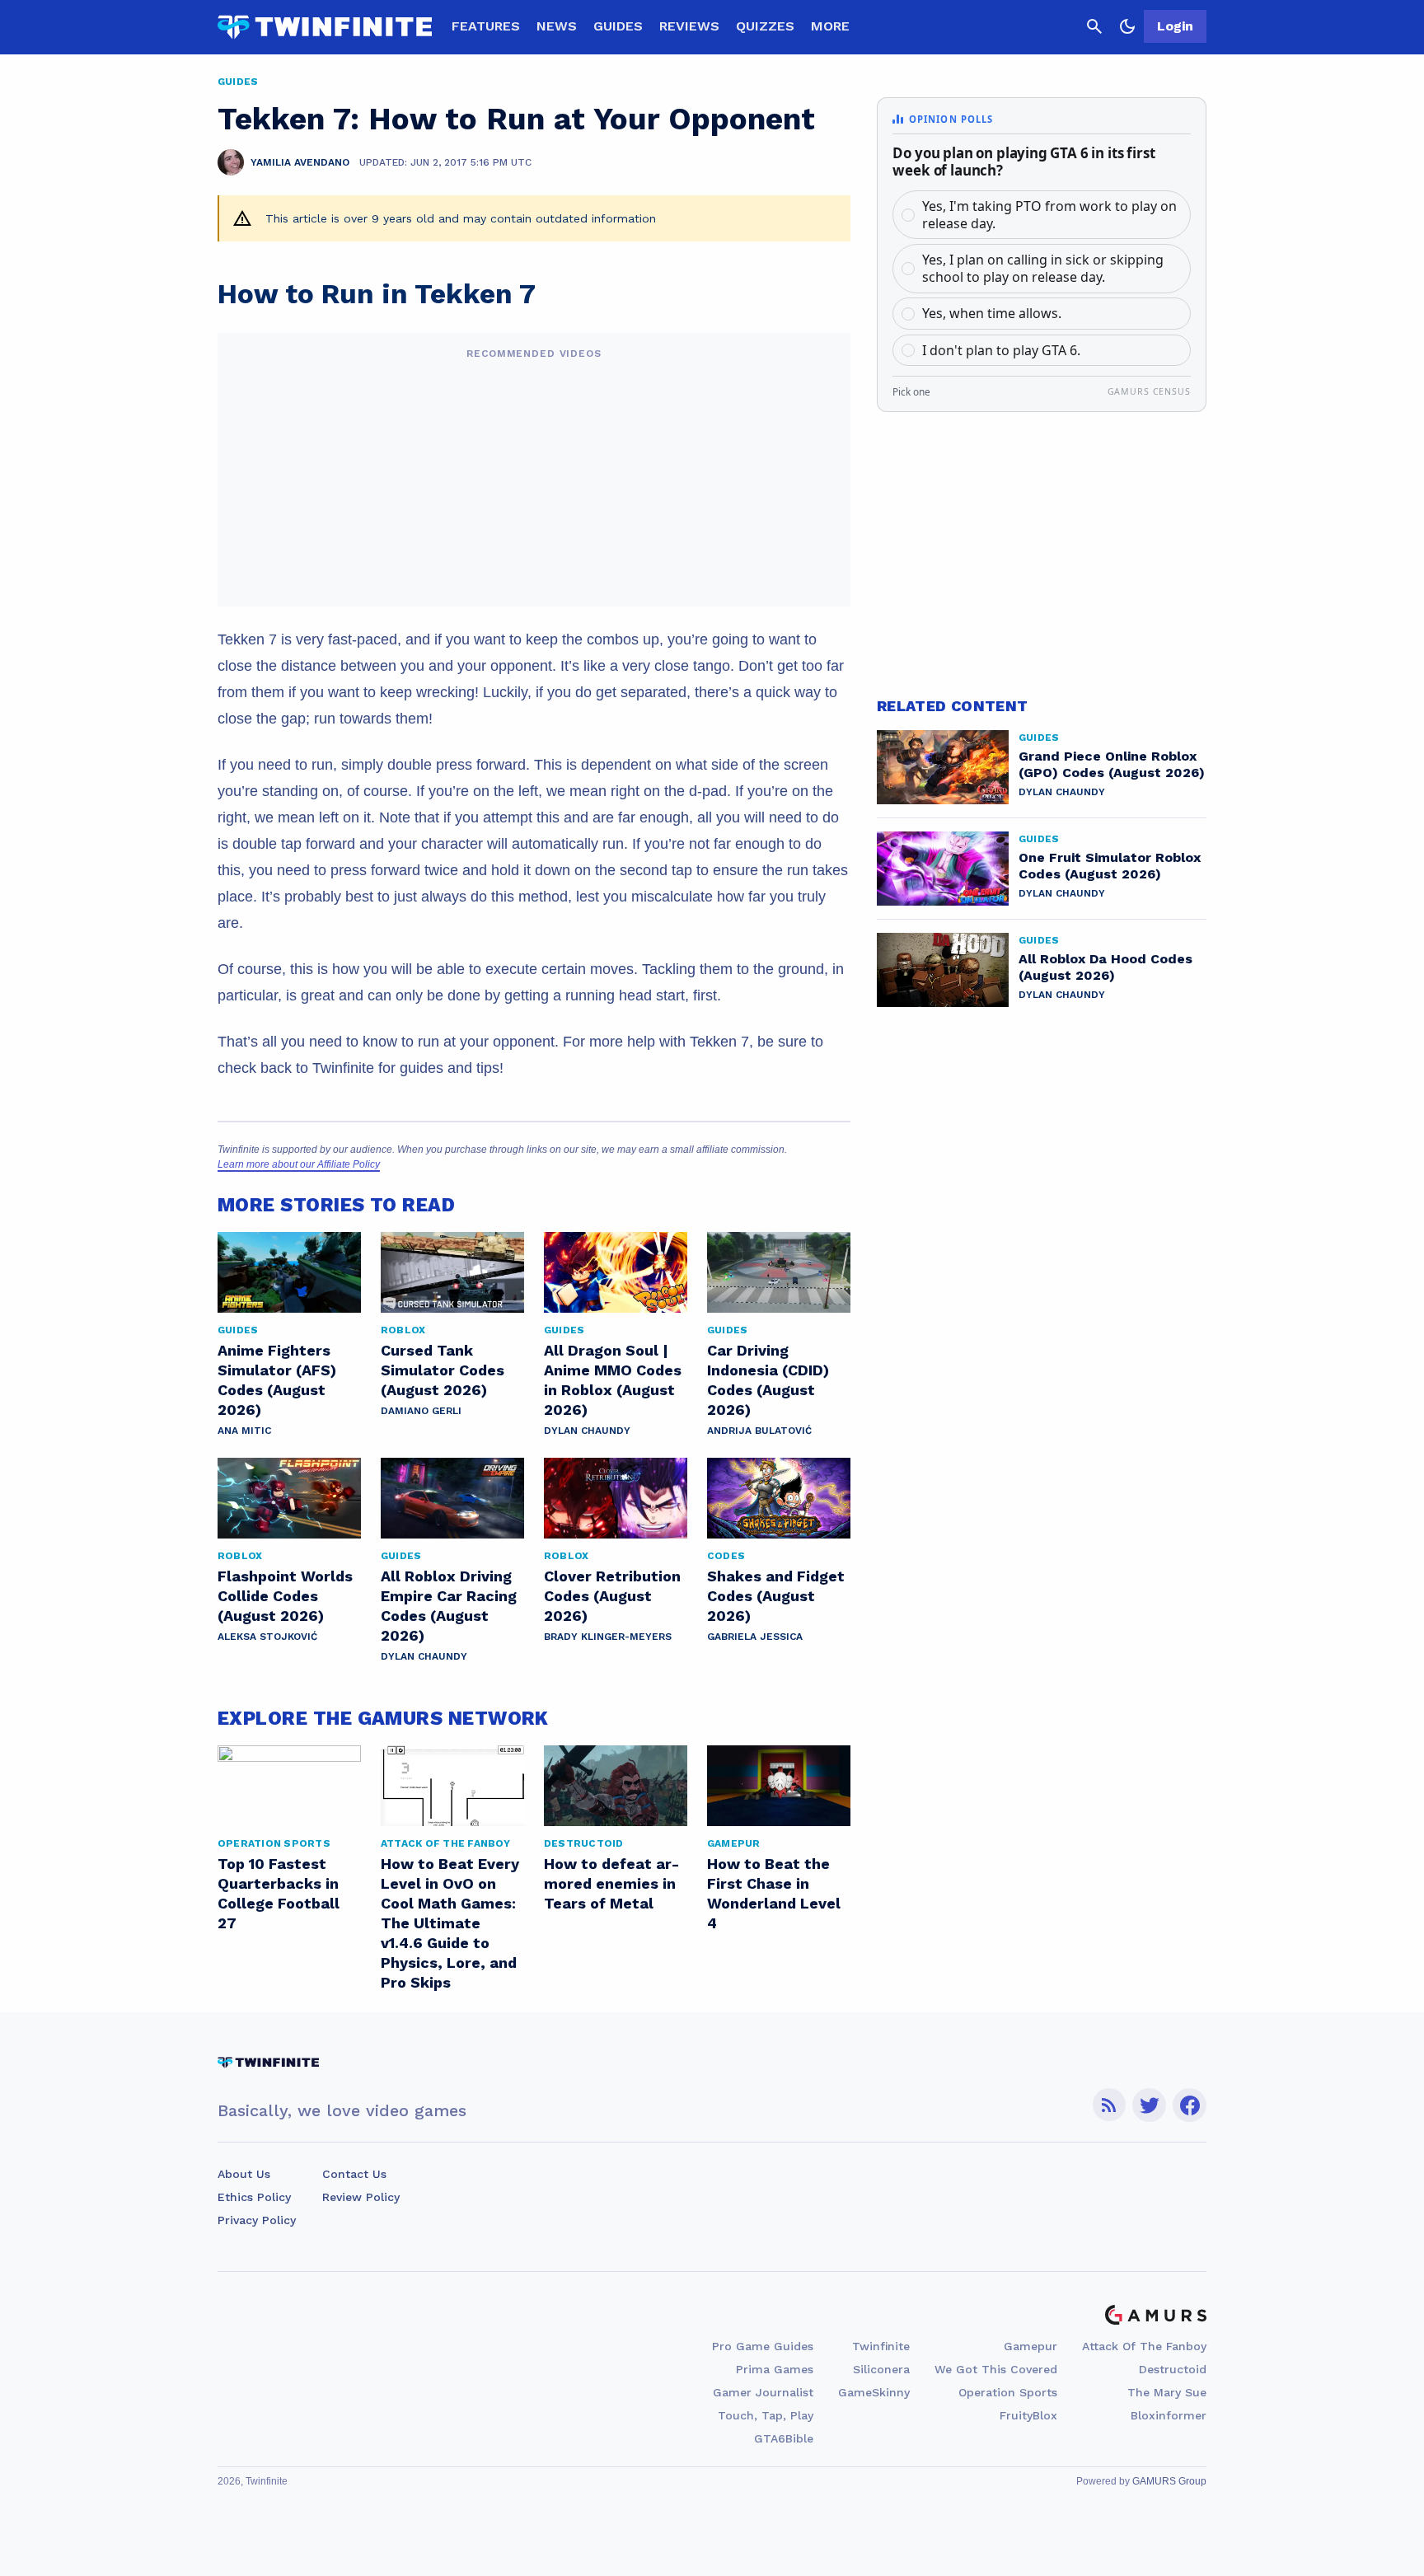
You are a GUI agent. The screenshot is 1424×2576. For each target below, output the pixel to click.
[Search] (1094, 26)
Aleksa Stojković (267, 1637)
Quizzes (765, 26)
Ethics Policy (254, 2197)
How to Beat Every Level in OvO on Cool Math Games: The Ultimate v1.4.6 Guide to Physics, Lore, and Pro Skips (450, 1923)
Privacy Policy (257, 2220)
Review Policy (361, 2197)
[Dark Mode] (1127, 26)
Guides (618, 26)
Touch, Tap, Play (766, 2415)
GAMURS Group (1169, 2481)
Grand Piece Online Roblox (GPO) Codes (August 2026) (1112, 764)
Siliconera (881, 2369)
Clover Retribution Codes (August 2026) (612, 1596)
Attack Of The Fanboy (1144, 2346)
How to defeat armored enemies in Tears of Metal (611, 1883)
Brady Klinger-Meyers (608, 1637)
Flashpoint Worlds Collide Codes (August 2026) (285, 1596)
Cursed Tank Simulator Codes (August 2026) (443, 1370)
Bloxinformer (1169, 2415)
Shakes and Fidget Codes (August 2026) (776, 1596)
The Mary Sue (1167, 2392)
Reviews (689, 26)
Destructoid (1173, 2369)
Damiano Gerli (421, 1411)
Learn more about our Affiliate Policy (299, 1164)
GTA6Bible (784, 2438)
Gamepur (1031, 2346)
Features (486, 26)
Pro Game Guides (763, 2346)
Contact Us (354, 2174)
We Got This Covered (996, 2369)
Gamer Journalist (763, 2392)
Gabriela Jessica (755, 1637)
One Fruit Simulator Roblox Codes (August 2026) (1110, 866)
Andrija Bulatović (759, 1431)
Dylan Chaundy (587, 1431)
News (557, 26)
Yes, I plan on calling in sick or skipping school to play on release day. (1043, 268)
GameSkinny (874, 2392)
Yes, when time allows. (992, 313)
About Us (244, 2174)
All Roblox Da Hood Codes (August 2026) (1105, 967)
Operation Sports (1008, 2392)
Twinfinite (881, 2346)
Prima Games (775, 2369)
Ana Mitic (244, 1431)
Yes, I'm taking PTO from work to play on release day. (1049, 215)
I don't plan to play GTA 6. (1001, 350)
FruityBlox (1028, 2415)
